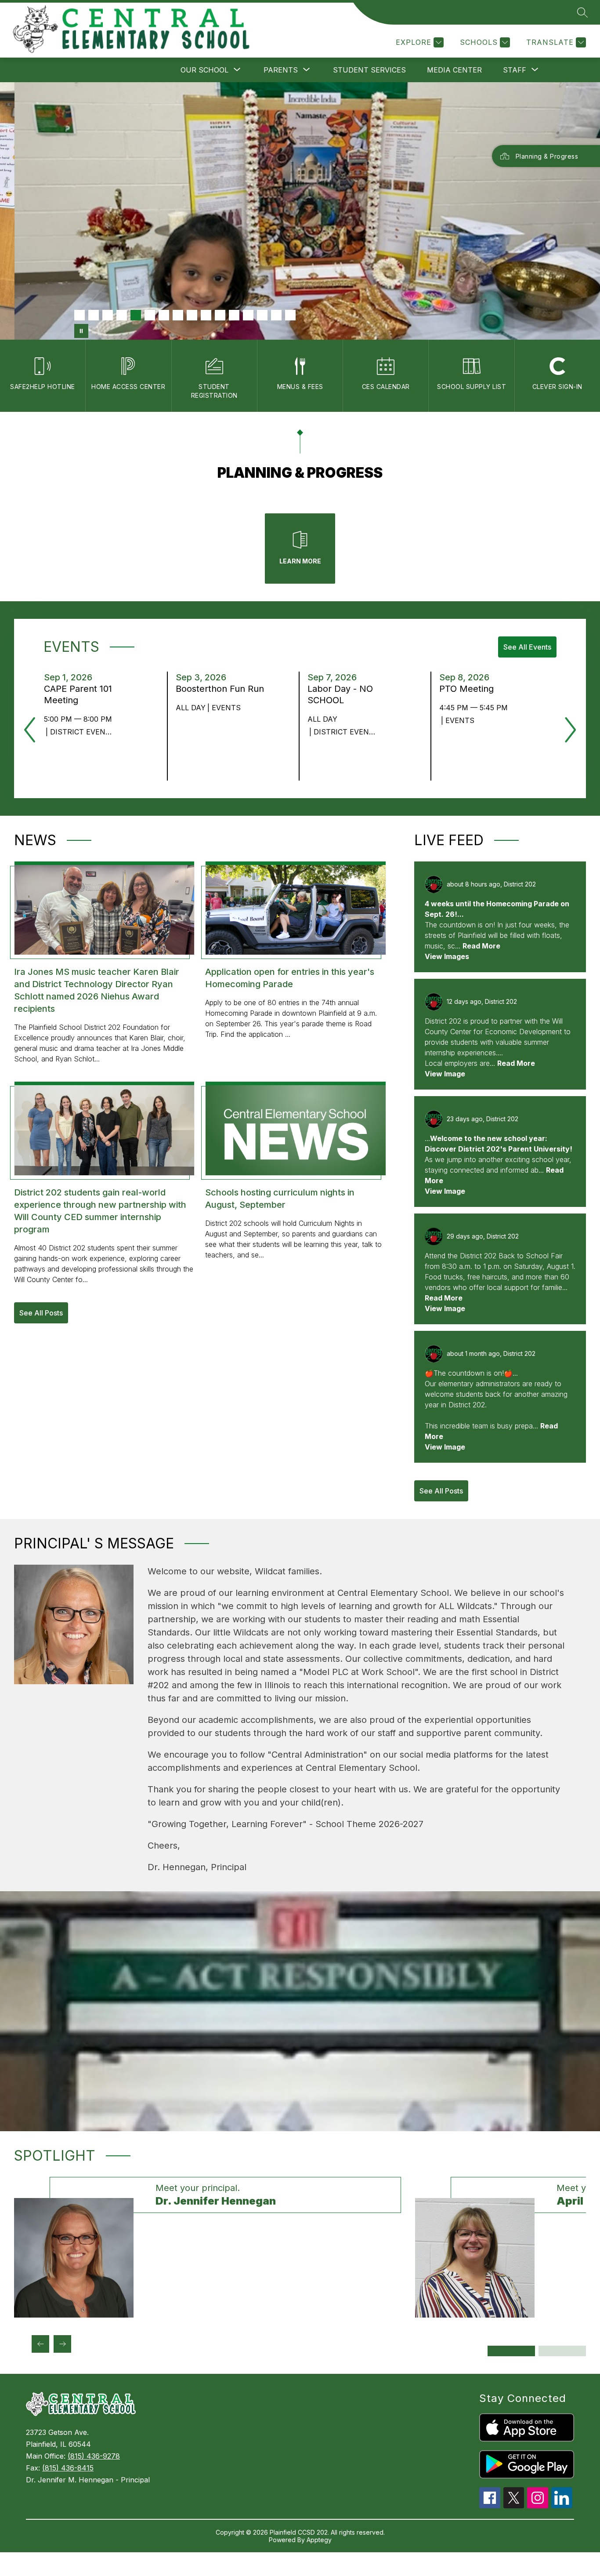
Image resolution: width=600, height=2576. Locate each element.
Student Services (369, 70)
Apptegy (319, 2540)
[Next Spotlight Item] (62, 2344)
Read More (481, 946)
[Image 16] (290, 315)
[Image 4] (122, 315)
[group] (208, 2247)
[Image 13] (248, 315)
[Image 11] (220, 315)
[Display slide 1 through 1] (511, 2351)
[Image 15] (276, 315)
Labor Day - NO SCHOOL (340, 695)
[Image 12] (234, 315)
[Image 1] (80, 315)
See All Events (527, 647)
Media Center (454, 70)
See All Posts (41, 1313)
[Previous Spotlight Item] (40, 2344)
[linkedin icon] (562, 2506)
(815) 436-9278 (94, 2456)
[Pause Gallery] (81, 331)
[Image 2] (94, 315)
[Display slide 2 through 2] (562, 2351)
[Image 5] (136, 315)
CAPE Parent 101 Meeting (78, 695)
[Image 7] (164, 315)
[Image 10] (206, 315)
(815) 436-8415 (68, 2468)
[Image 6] (150, 315)
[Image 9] (192, 315)
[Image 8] (178, 315)
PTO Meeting (469, 689)
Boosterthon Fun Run (222, 689)
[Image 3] (108, 315)
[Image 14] (262, 315)
